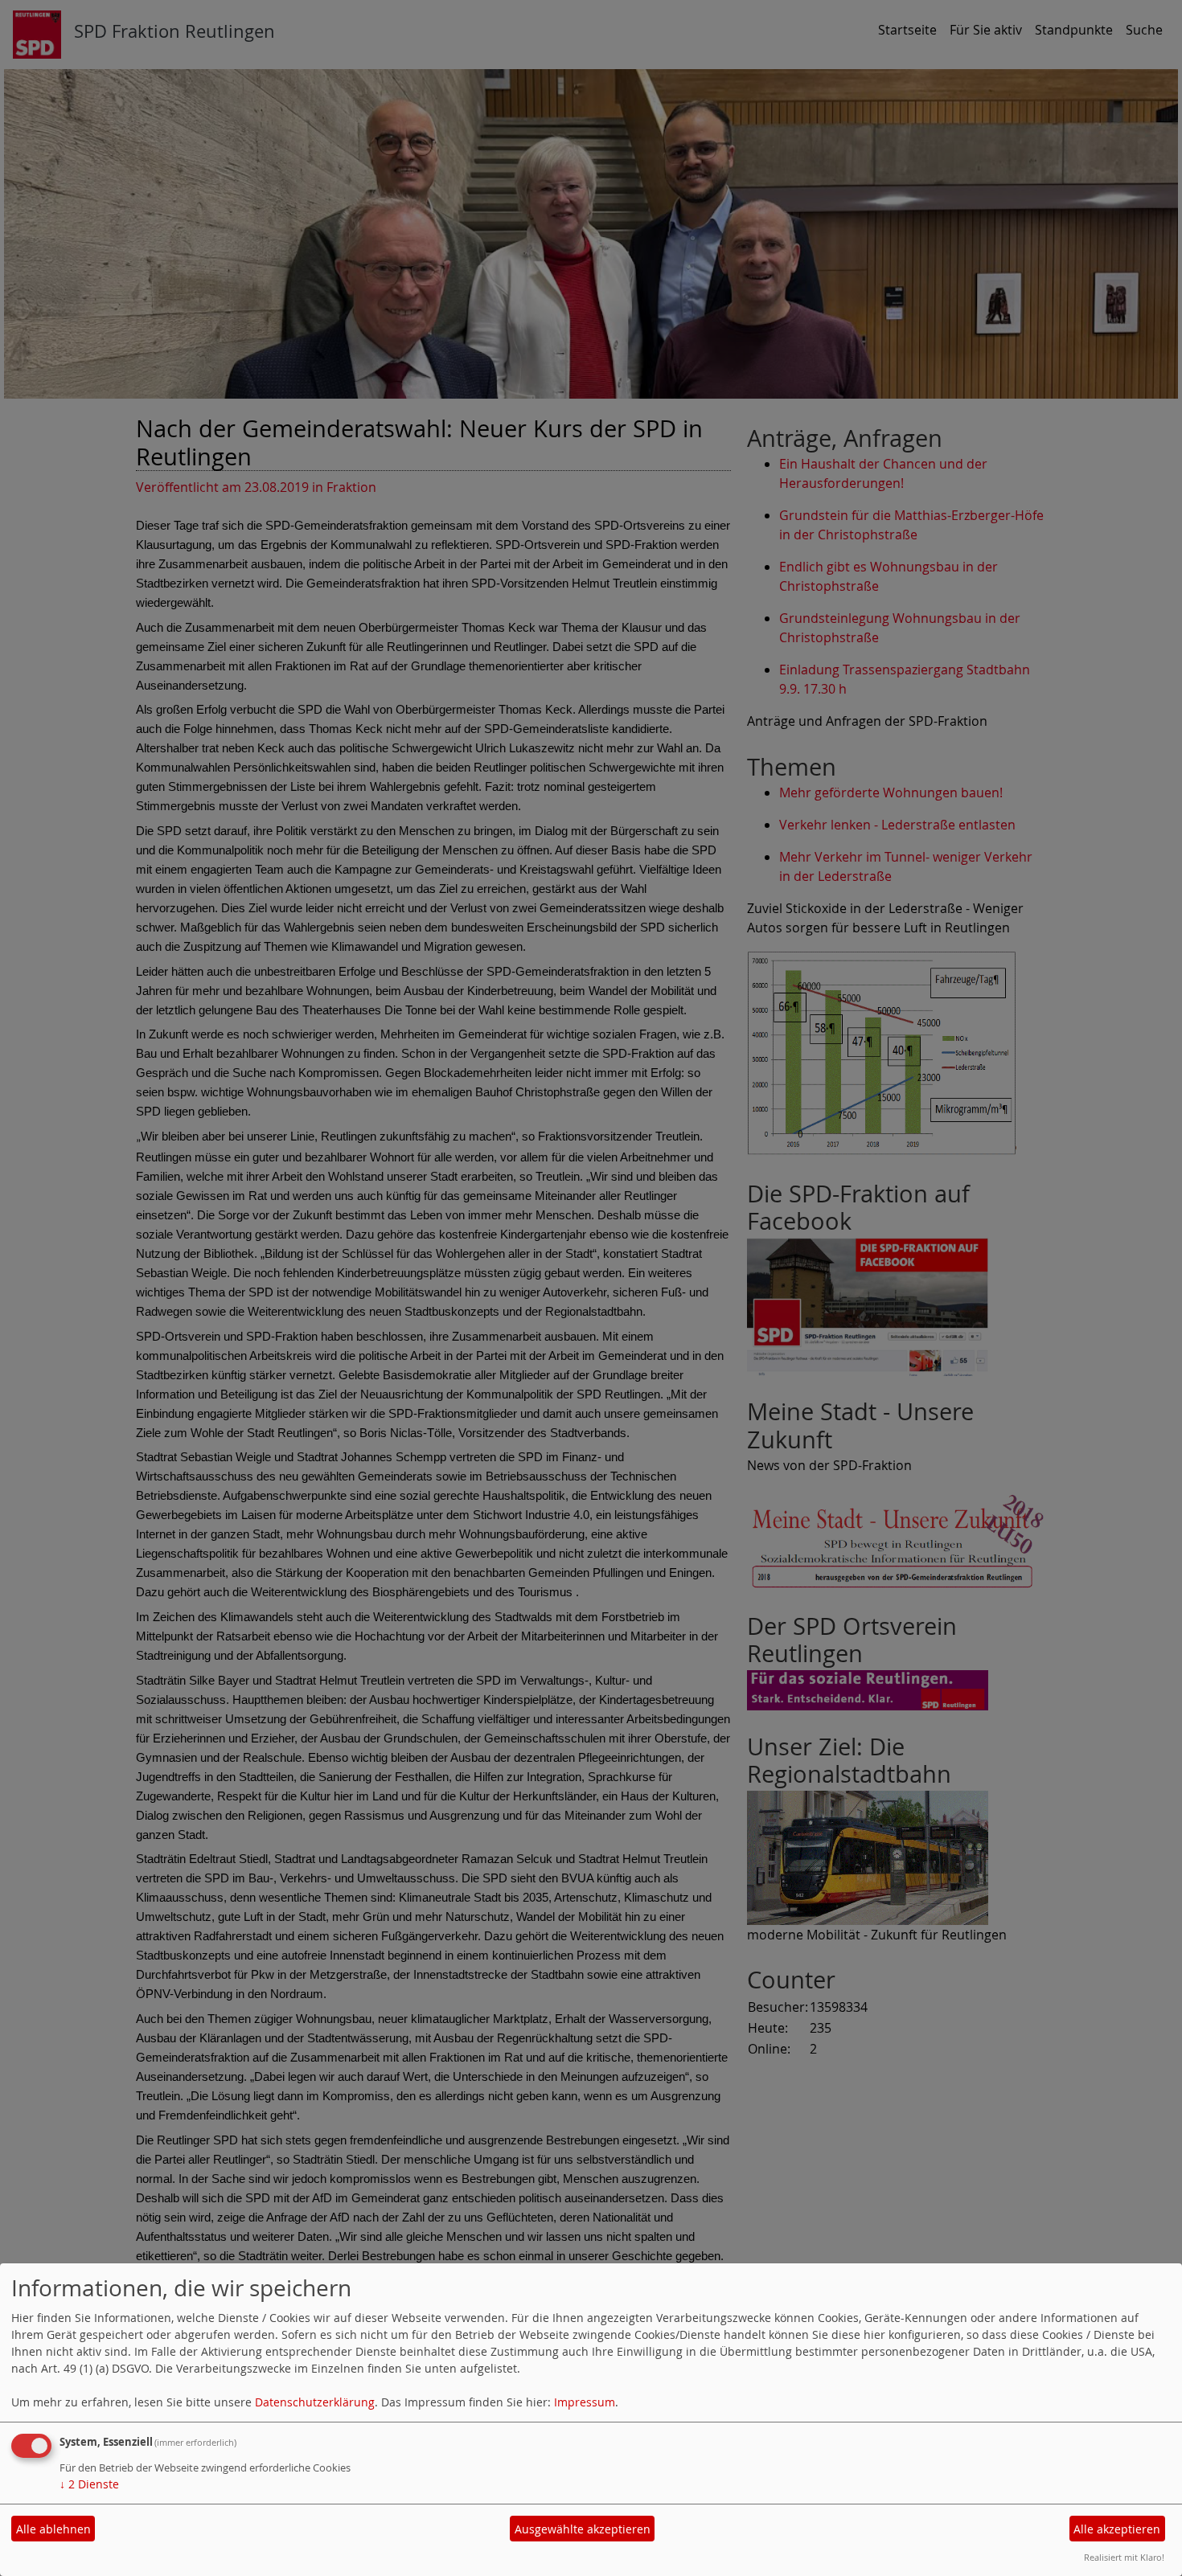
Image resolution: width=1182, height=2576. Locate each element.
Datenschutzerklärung (315, 2402)
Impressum (585, 2402)
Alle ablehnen (53, 2529)
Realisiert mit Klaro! (1124, 2557)
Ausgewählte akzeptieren (583, 2529)
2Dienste (89, 2484)
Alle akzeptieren (1117, 2529)
